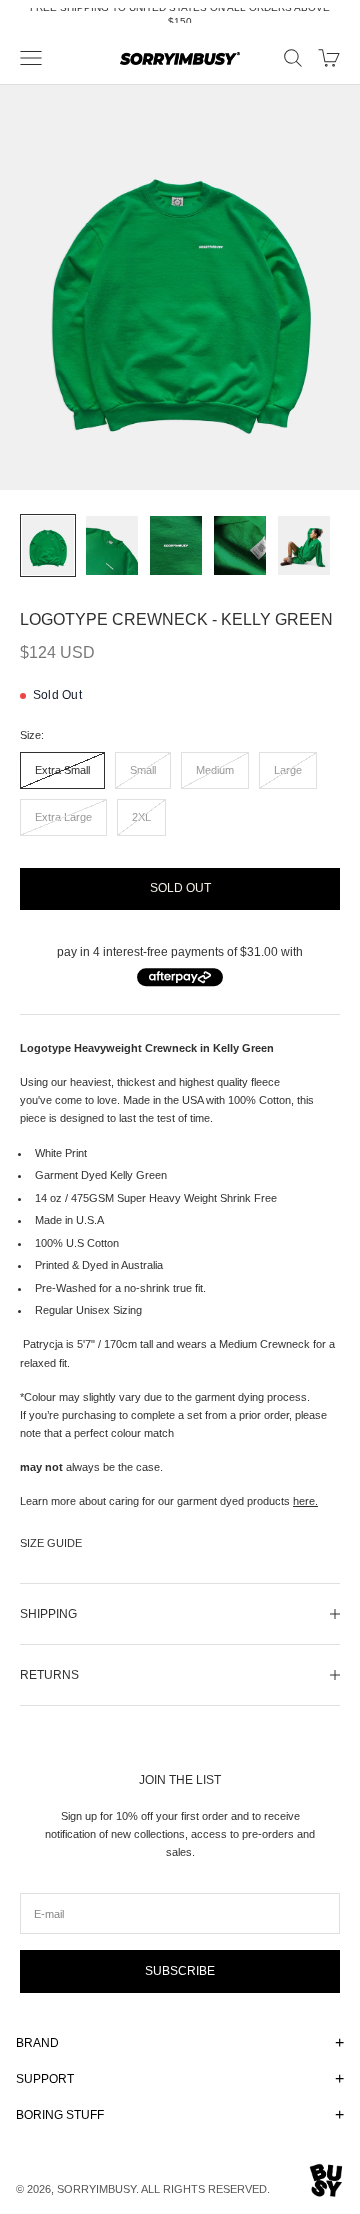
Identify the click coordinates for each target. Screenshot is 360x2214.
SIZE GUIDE (51, 1543)
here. (305, 1501)
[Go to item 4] (240, 545)
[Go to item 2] (112, 545)
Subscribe (180, 1971)
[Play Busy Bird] (326, 2180)
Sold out (180, 888)
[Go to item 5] (304, 545)
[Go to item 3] (176, 545)
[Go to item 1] (48, 545)
